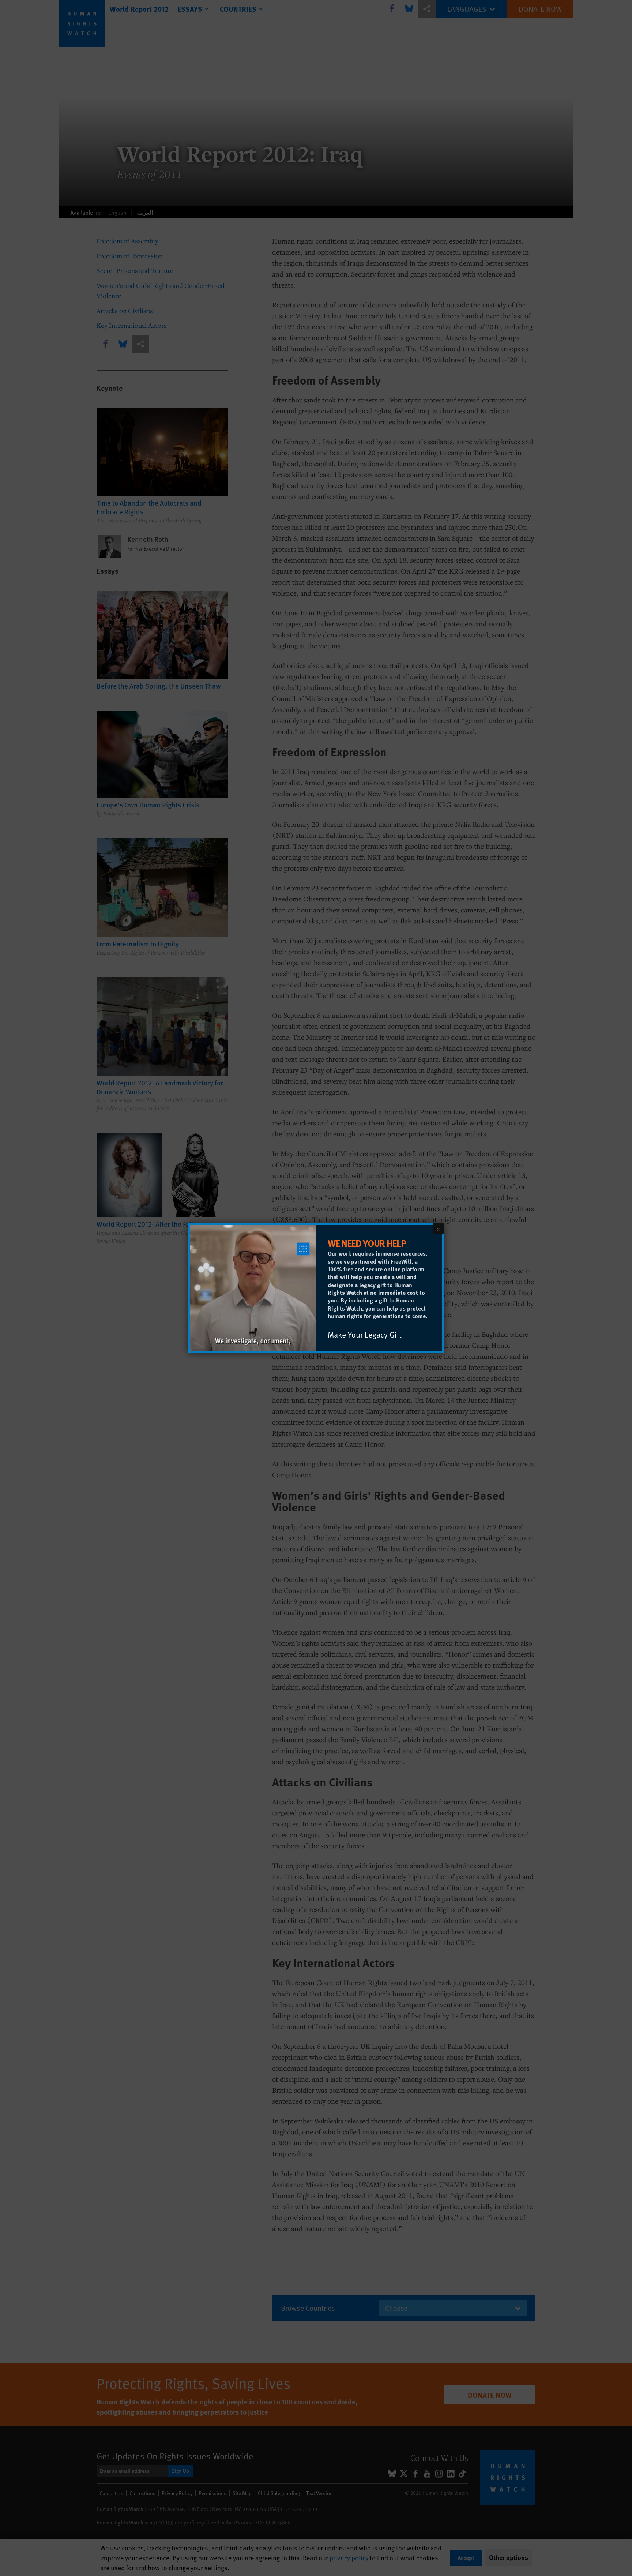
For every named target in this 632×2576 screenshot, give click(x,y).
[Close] (439, 1229)
